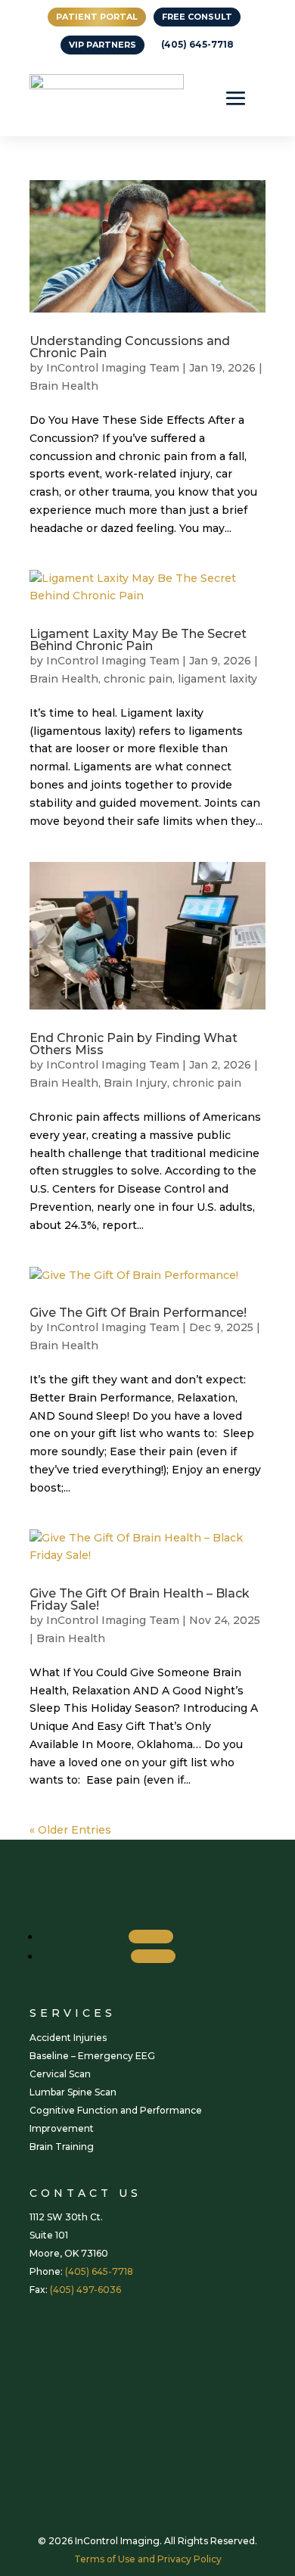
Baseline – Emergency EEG (92, 2056)
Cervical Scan (60, 2074)
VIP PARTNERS (102, 45)
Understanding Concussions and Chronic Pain (130, 347)
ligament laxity (217, 679)
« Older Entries (70, 1830)
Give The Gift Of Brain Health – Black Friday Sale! (140, 1599)
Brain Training (62, 2147)
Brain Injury (135, 1083)
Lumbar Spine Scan (73, 2092)
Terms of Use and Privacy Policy (148, 2559)
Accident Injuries (68, 2038)
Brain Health (64, 386)
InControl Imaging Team (113, 368)
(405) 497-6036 (85, 2290)
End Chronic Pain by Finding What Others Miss (134, 1044)
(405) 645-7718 (197, 44)
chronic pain (138, 679)
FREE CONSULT (197, 17)
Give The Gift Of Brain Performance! (138, 1313)
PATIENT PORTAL (97, 17)
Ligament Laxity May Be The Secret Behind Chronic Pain (138, 640)
